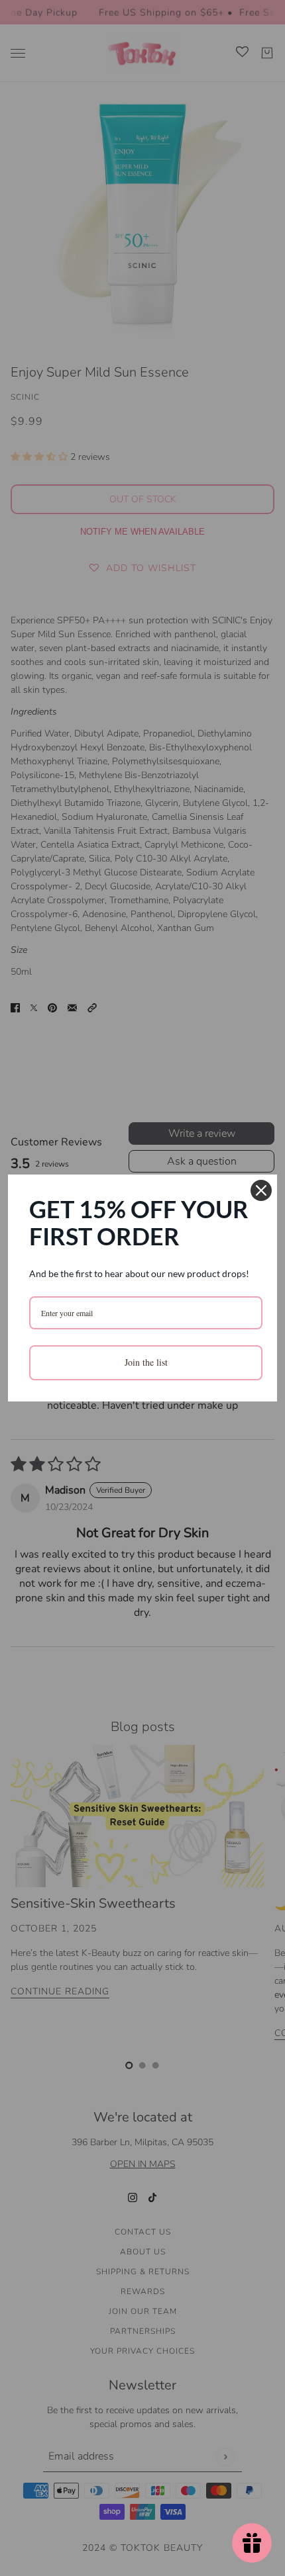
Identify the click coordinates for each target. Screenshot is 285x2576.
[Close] (261, 1190)
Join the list (146, 1362)
